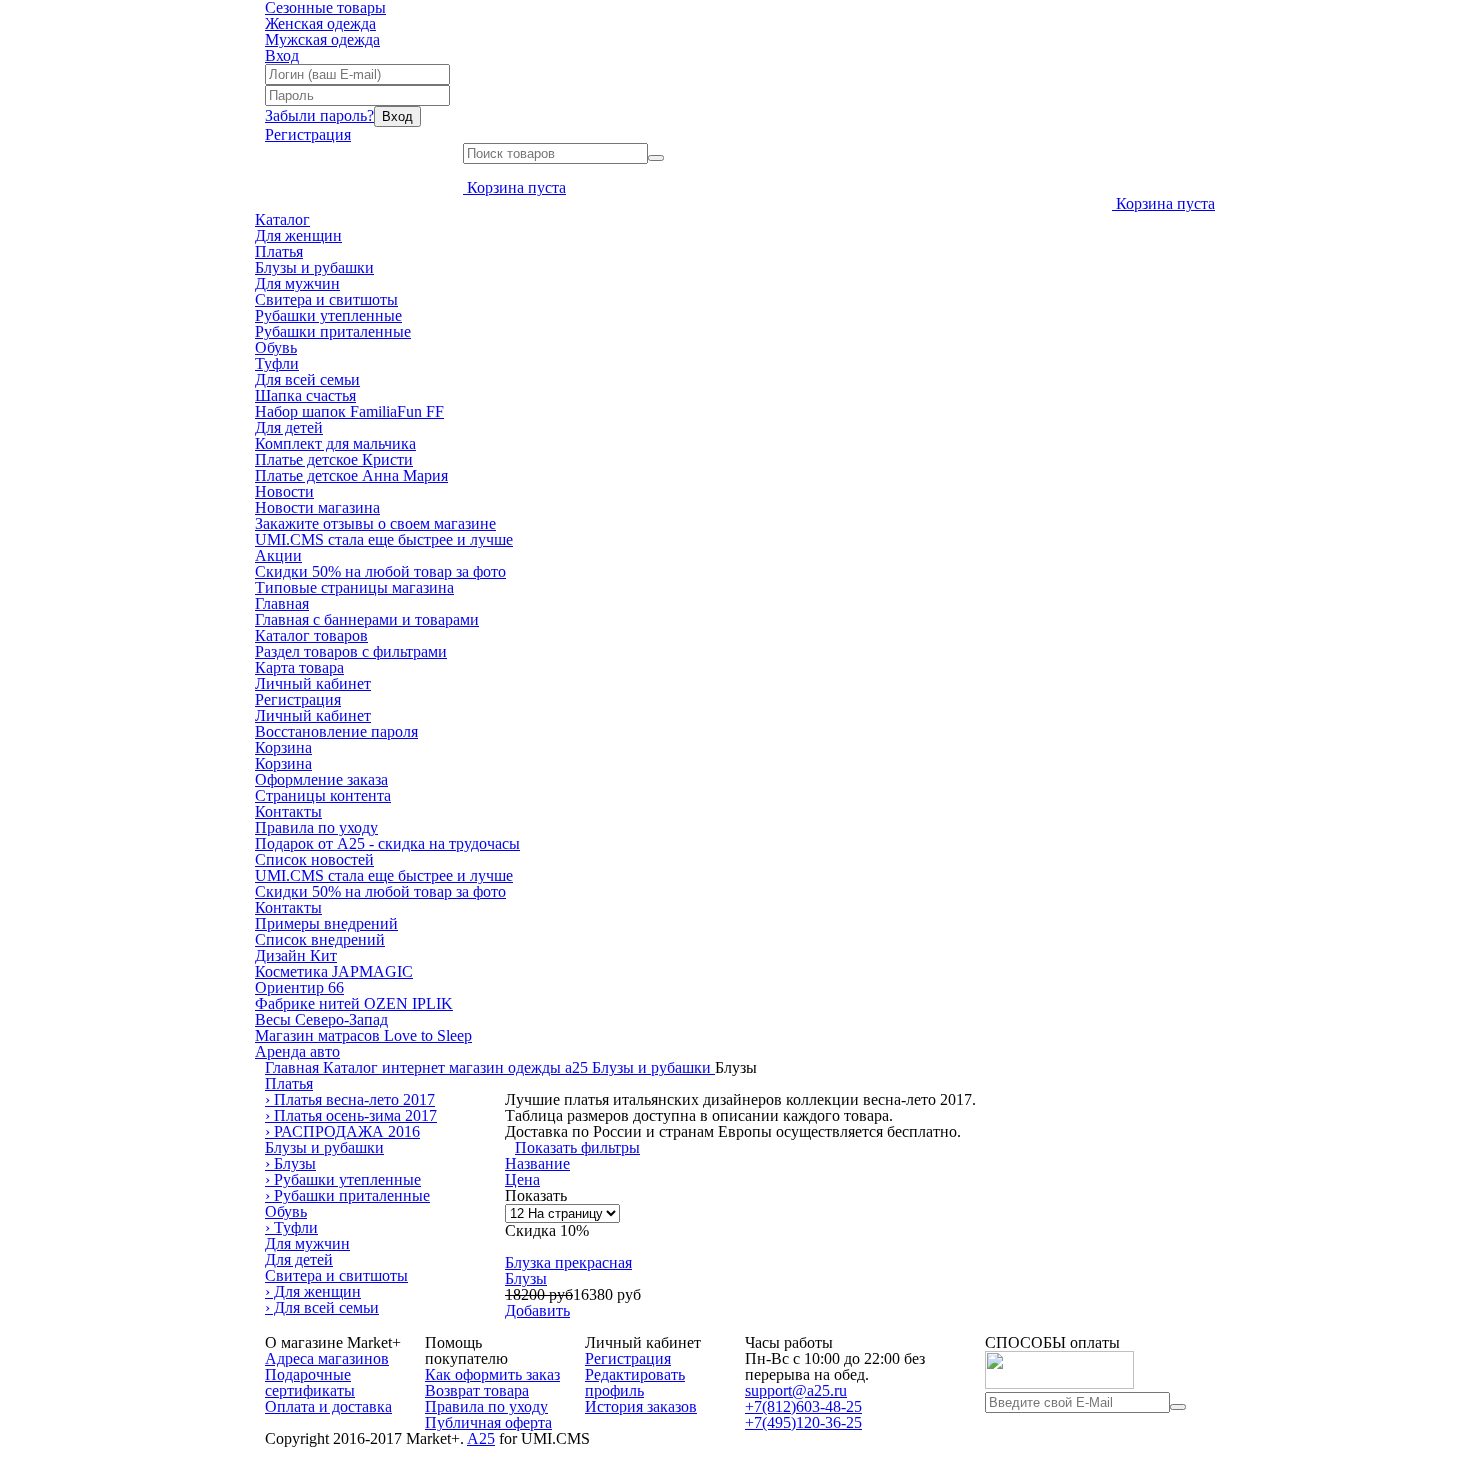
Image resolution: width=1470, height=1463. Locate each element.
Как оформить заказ (492, 1374)
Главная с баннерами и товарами (367, 619)
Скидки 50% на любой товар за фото (380, 571)
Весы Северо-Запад (321, 1019)
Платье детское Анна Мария (351, 475)
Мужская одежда (322, 39)
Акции (278, 555)
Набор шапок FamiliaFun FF (349, 411)
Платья (279, 251)
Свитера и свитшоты (326, 299)
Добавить (537, 1310)
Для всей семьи (307, 379)
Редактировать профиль (635, 1382)
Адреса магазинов (327, 1358)
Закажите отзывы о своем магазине (375, 523)
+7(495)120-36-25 (803, 1422)
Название (537, 1163)
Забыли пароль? (319, 115)
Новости (284, 491)
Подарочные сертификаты (310, 1382)
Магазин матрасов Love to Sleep (363, 1035)
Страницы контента (323, 795)
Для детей (289, 427)
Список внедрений (320, 939)
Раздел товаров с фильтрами (351, 651)
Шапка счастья (305, 395)
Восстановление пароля (336, 731)
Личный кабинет (313, 683)
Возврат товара (477, 1390)
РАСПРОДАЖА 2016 (342, 1131)
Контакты (288, 811)
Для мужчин (297, 283)
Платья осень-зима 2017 (351, 1115)
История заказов (641, 1406)
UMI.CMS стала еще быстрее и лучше (384, 539)
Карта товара (299, 667)
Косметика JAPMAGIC (334, 971)
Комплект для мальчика (335, 443)
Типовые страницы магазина (354, 587)
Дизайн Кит (296, 955)
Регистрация (308, 134)
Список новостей (314, 859)
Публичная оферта (488, 1422)
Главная (282, 603)
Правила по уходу (316, 827)
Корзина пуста (516, 187)
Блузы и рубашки (314, 267)
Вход (282, 55)
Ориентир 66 (299, 987)
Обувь (276, 347)
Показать (536, 1195)
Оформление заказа (321, 779)
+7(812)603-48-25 (803, 1406)
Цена (522, 1179)
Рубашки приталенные (333, 331)
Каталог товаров (311, 635)
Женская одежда (320, 23)
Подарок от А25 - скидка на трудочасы (387, 843)
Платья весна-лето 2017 (350, 1099)
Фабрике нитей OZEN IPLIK (354, 1003)
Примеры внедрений (326, 923)
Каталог (282, 219)
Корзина (283, 747)
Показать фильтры (577, 1147)
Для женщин (298, 235)
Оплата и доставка (328, 1406)
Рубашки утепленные (328, 315)
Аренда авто (297, 1051)
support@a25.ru (796, 1390)
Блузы (290, 1163)
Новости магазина (317, 507)
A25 (481, 1438)
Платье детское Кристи (334, 459)
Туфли (277, 363)
